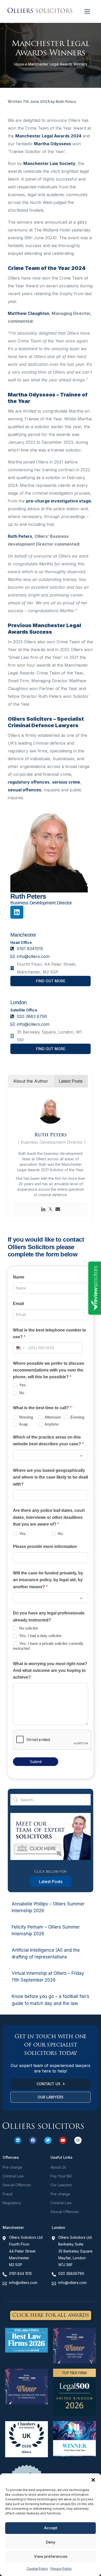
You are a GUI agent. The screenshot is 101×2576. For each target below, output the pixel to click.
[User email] (58, 1209)
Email (18, 1304)
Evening (77, 1417)
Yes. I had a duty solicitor (40, 1636)
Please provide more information (45, 1547)
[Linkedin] (17, 912)
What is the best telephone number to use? (50, 1333)
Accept (51, 2528)
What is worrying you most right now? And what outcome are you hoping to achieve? (50, 1671)
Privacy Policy (61, 2569)
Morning (26, 1417)
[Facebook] (33, 2140)
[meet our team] (51, 1859)
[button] (93, 2480)
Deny (51, 2542)
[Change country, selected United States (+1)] (20, 1348)
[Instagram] (78, 2140)
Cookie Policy (37, 2569)
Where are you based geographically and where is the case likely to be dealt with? (51, 1477)
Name (19, 1277)
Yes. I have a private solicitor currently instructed (48, 1646)
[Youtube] (63, 2140)
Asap (23, 1424)
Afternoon (52, 1417)
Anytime (51, 1424)
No (21, 1393)
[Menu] (87, 11)
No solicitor (28, 1628)
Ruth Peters (20, 536)
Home (19, 64)
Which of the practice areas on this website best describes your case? (48, 1441)
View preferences (51, 2556)
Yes (22, 1385)
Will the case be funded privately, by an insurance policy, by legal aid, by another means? (48, 1580)
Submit (36, 1762)
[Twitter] (51, 1209)
